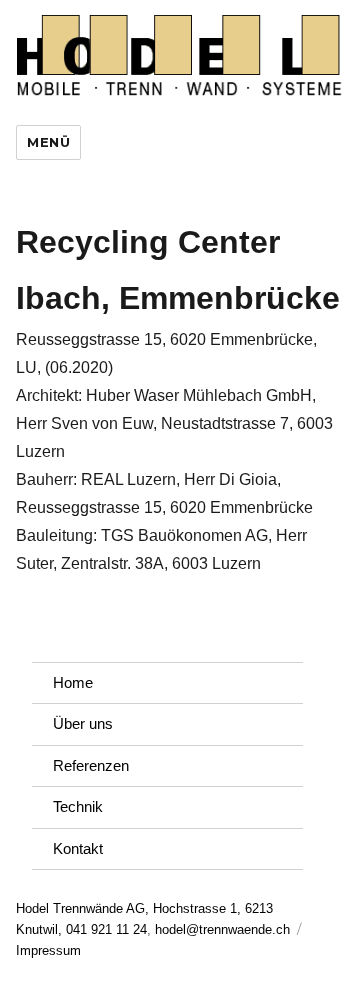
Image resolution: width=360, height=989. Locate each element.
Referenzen (91, 765)
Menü (48, 142)
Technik (78, 806)
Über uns (83, 723)
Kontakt (78, 848)
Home (73, 682)
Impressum (48, 950)
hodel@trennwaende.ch (222, 929)
